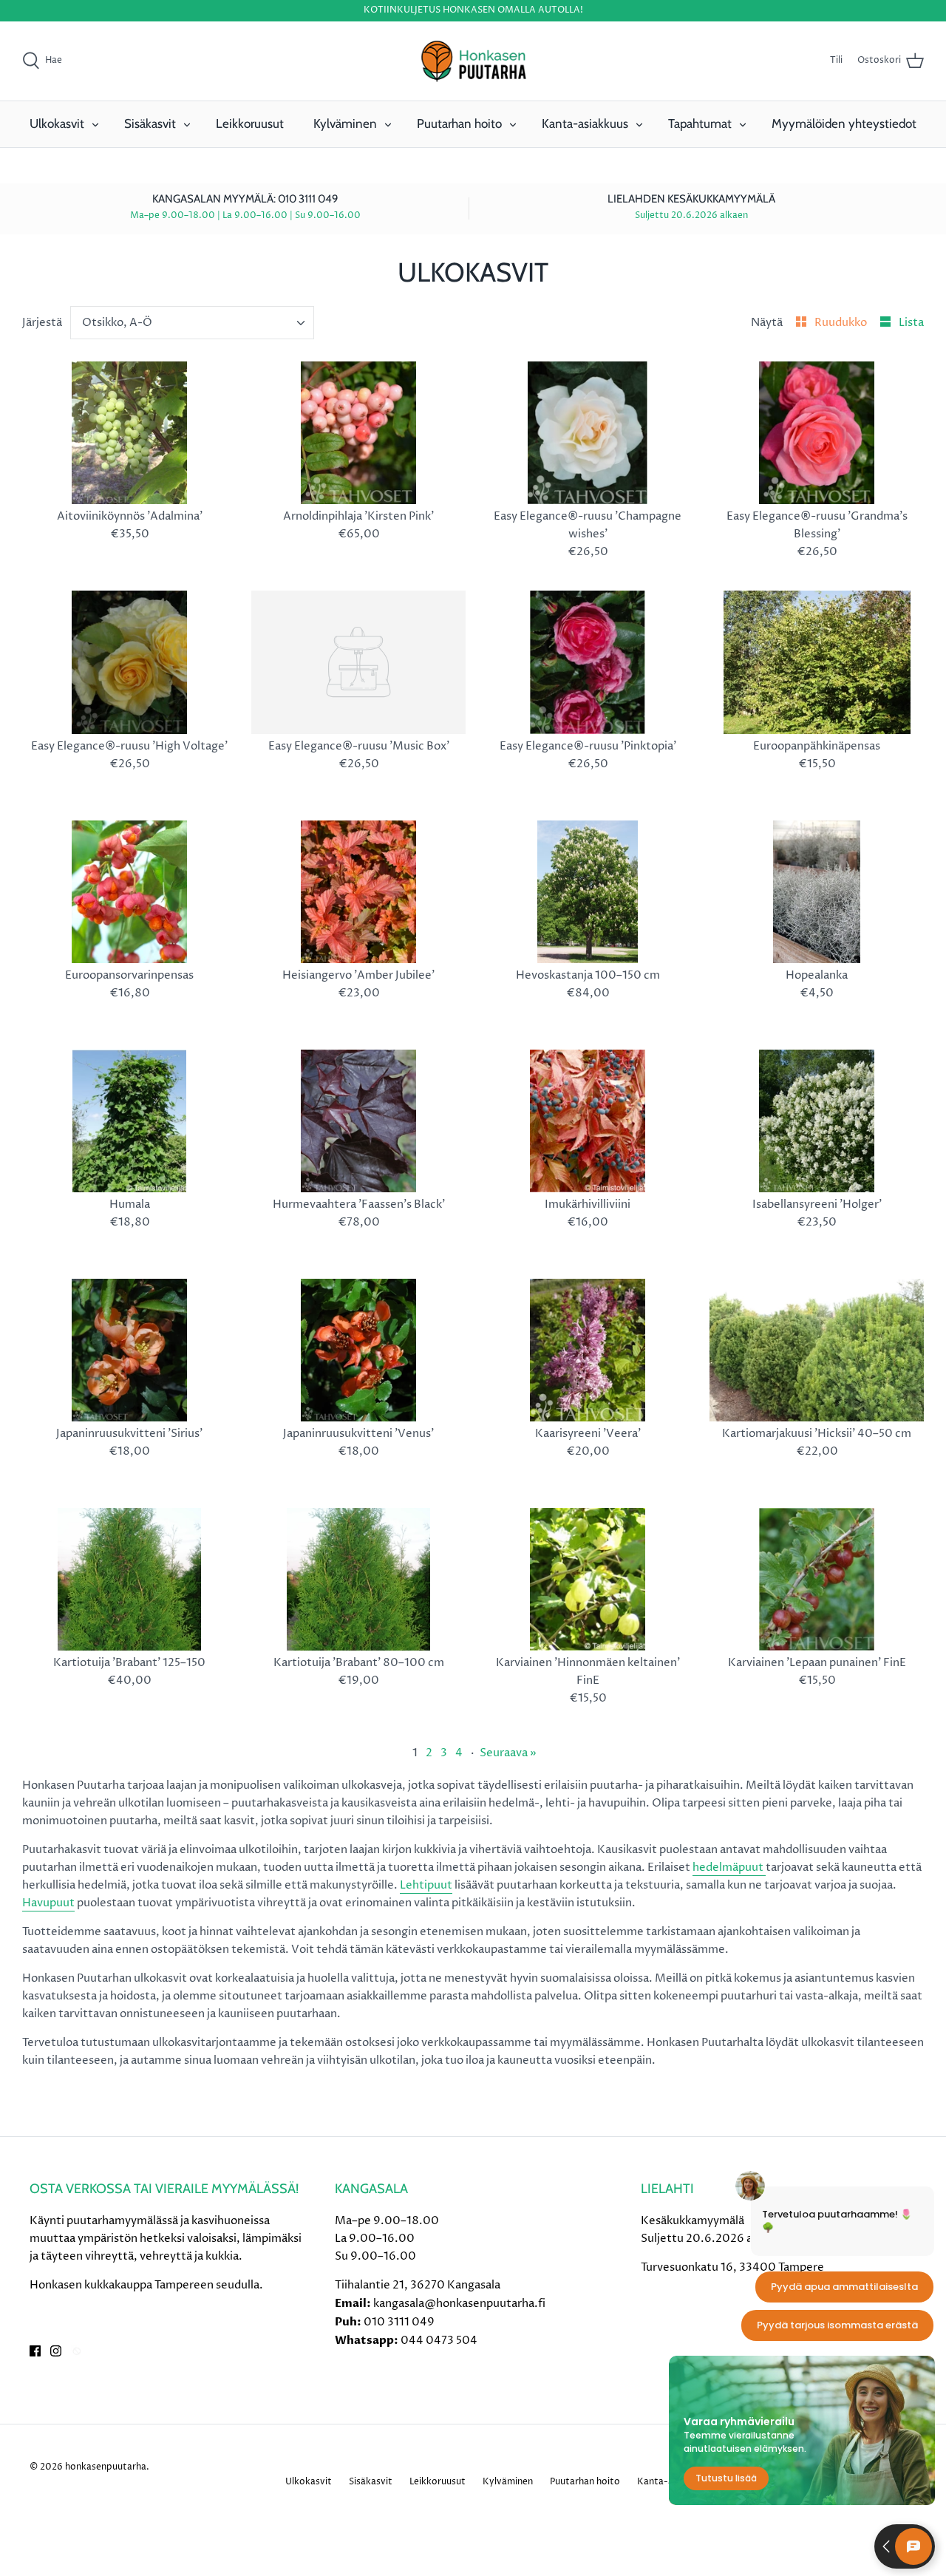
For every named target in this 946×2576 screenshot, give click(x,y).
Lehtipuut (426, 1885)
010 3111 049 (399, 2322)
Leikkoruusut (250, 123)
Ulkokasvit (57, 123)
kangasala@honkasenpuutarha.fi (459, 2304)
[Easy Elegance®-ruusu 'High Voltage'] (129, 662)
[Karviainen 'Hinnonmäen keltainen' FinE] (588, 1579)
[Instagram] (56, 2351)
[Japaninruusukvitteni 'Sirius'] (129, 1350)
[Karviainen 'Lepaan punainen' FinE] (817, 1579)
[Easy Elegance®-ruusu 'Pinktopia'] (588, 662)
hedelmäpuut (729, 1868)
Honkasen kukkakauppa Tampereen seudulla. (146, 2285)
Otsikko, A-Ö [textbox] (117, 323)
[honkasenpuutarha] (473, 61)
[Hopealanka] (817, 892)
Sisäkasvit (150, 123)
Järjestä (42, 323)
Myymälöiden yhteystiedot (844, 123)
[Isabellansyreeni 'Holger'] (817, 1121)
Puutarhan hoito (459, 123)
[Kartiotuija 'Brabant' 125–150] (129, 1579)
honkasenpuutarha (106, 2467)
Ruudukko (842, 323)
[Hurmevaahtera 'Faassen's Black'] (358, 1121)
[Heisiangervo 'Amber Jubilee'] (358, 892)
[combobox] (193, 323)
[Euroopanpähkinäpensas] (817, 662)
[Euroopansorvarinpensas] (129, 892)
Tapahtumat (700, 123)
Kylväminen (345, 123)
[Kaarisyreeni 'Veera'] (588, 1350)
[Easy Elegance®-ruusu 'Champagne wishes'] (588, 433)
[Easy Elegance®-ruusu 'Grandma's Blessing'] (817, 433)
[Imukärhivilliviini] (588, 1121)
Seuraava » (508, 1753)
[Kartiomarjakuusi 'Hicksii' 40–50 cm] (817, 1350)
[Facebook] (35, 2351)
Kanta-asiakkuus (585, 123)
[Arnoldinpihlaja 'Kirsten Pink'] (358, 433)
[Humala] (129, 1121)
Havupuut (48, 1903)
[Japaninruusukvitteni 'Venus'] (358, 1350)
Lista (911, 323)
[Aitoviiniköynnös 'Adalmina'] (129, 433)
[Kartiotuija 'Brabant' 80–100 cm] (358, 1579)
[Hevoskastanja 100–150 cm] (588, 892)
